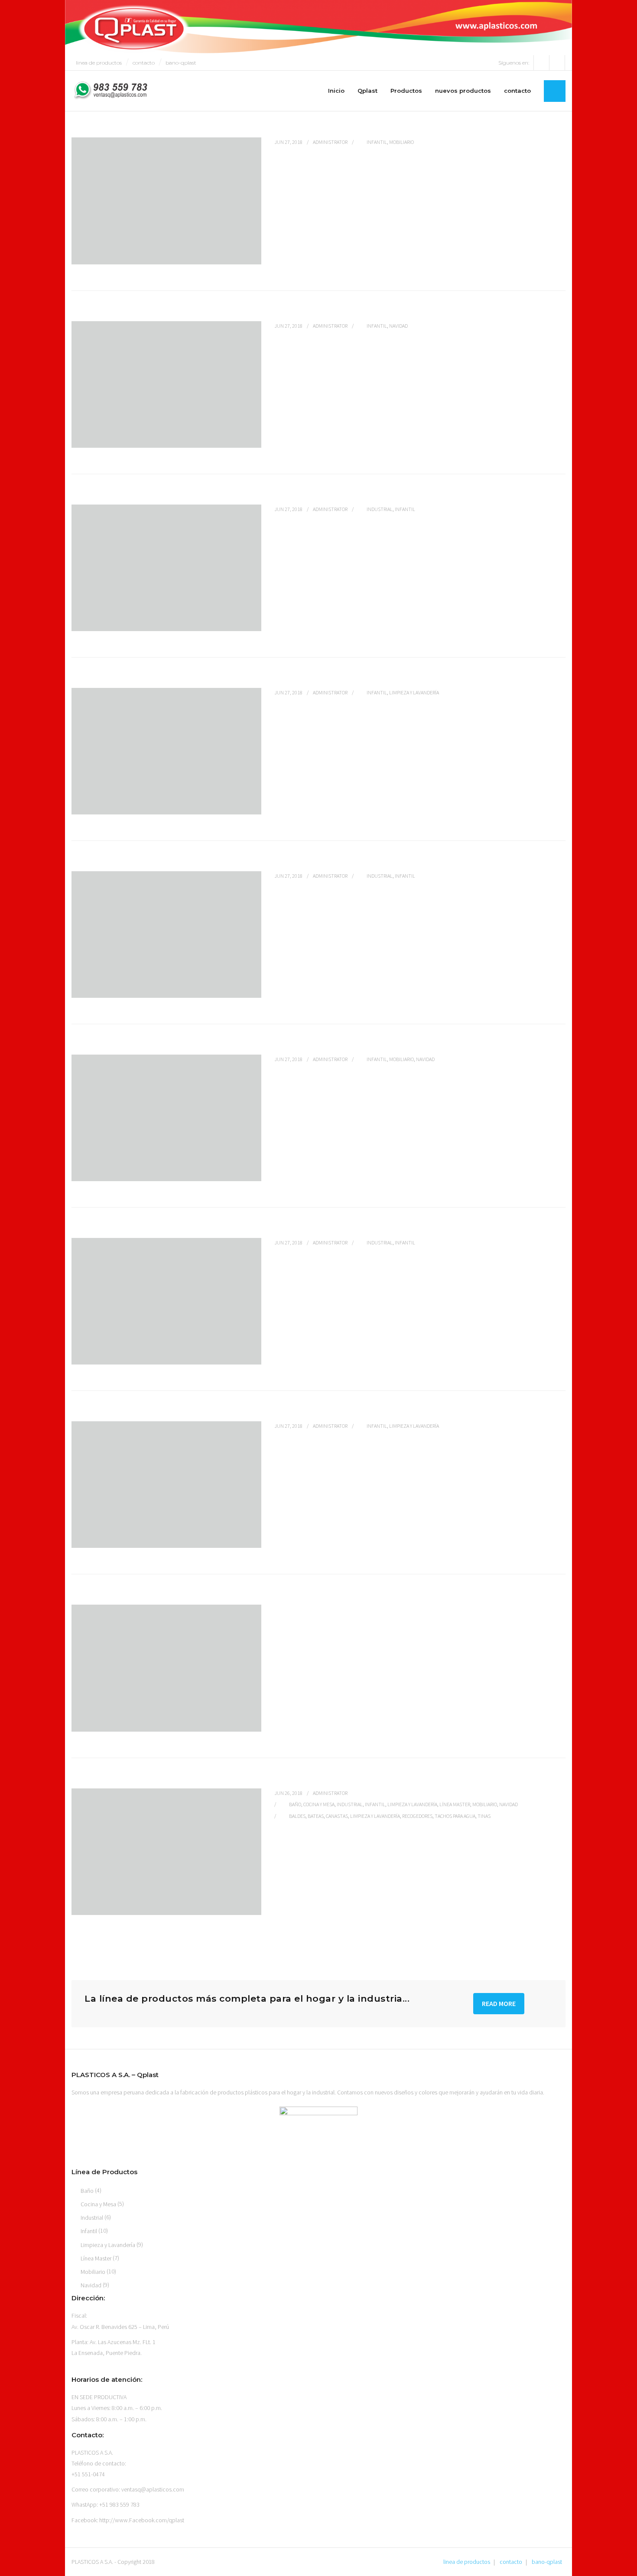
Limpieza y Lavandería (414, 692)
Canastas (337, 1816)
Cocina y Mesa (319, 1804)
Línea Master (455, 1804)
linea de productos (99, 63)
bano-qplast (181, 63)
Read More (499, 2003)
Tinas (484, 1816)
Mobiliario (401, 142)
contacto (144, 63)
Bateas (316, 1816)
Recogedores (417, 1816)
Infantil (377, 142)
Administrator (330, 142)
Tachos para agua (455, 1816)
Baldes (297, 1816)
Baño (295, 1804)
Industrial (380, 509)
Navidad (398, 326)
